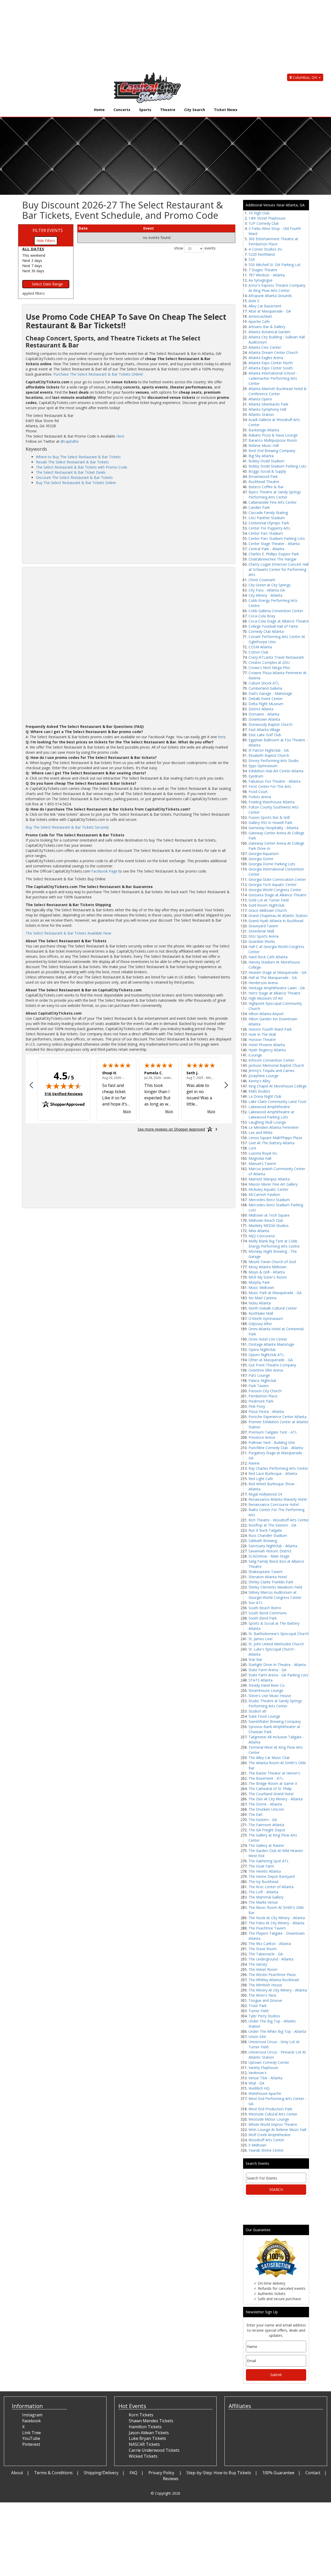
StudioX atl (257, 1711)
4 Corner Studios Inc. (266, 249)
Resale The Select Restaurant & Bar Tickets (72, 462)
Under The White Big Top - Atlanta (277, 2031)
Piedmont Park (261, 1401)
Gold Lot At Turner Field (269, 900)
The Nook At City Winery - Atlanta (277, 1918)
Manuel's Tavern (262, 1164)
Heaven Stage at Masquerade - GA (277, 972)
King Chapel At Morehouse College (278, 1086)
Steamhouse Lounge (266, 1690)
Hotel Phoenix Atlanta (267, 1045)
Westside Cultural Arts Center (273, 2114)
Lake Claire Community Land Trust (277, 1102)
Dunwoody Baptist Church (270, 724)
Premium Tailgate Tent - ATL (273, 1432)
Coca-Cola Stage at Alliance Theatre (279, 621)
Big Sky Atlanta (261, 456)
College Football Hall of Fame (273, 626)
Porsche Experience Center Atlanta (277, 1417)
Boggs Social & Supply (267, 471)
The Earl (255, 1814)
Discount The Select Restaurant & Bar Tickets (74, 477)
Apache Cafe (259, 321)
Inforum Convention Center (271, 1060)
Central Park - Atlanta (266, 549)
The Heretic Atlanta (265, 1871)
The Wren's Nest (262, 1995)
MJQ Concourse (262, 1236)
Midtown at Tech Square (269, 1215)
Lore (252, 1148)
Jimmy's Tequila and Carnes (272, 1071)
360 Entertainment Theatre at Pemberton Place (273, 241)
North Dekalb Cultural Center (273, 1308)
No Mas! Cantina (262, 1298)
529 (252, 259)
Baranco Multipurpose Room (273, 440)
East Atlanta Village (264, 730)
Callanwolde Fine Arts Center (273, 502)
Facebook (32, 2421)
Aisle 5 (254, 301)
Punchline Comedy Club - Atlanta (276, 1448)
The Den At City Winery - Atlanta (276, 1799)
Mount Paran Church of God (272, 1262)
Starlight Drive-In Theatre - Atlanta (277, 1665)
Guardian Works (262, 941)
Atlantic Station (261, 414)
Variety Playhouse (263, 2068)
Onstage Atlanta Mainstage (271, 1344)
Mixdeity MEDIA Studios (269, 1225)
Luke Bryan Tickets (147, 2438)
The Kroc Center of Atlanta (271, 1887)
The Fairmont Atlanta (266, 1825)
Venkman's (258, 2073)
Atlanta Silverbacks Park (268, 404)
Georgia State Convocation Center (277, 879)
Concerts (122, 110)
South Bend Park (263, 1618)
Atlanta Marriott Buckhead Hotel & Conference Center (278, 391)
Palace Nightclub (262, 1380)
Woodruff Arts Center (266, 2140)
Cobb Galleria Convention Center (276, 611)
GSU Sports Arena (264, 936)
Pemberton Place (263, 1396)
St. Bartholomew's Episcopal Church (279, 1634)
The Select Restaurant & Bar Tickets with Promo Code (82, 467)
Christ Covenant (262, 580)
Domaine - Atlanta (264, 714)
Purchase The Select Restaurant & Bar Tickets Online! (98, 374)
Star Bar (255, 1659)
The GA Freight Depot (267, 1830)
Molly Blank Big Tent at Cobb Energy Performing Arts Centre (274, 1244)
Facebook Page (104, 871)
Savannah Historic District (270, 1551)
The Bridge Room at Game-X (273, 1783)
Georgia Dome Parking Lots (272, 864)
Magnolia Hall (260, 1158)
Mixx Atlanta (259, 1231)
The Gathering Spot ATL (269, 1861)
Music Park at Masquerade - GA (275, 1293)
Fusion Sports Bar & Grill (269, 817)
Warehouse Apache (265, 2093)
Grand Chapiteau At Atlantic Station (278, 916)
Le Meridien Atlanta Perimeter (274, 1127)
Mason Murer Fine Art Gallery (273, 1184)
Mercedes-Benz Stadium (269, 1200)
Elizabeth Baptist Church (269, 755)
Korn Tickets (141, 2415)
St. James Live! (261, 1639)
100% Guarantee (278, 2473)
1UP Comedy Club (264, 223)
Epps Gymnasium (263, 766)
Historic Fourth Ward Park (270, 1029)
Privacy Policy (162, 2473)
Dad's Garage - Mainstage (270, 693)
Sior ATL (256, 1603)
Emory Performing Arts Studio (274, 761)
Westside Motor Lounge (269, 2119)
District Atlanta (261, 709)
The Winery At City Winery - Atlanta (278, 1990)
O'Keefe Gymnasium (266, 1318)
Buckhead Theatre (264, 482)
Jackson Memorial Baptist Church (276, 1065)
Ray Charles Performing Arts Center (278, 1468)
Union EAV (257, 2037)
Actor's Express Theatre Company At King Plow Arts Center (277, 288)
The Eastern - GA (263, 1820)
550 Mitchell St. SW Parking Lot (274, 265)
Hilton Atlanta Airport (266, 1014)
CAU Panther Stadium (267, 518)
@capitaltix (70, 441)
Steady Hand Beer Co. (267, 1685)
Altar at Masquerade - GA (270, 311)
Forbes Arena (260, 797)
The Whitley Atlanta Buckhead (274, 1980)
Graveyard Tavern (263, 926)
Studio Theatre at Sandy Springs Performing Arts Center (275, 1703)
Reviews (171, 2479)
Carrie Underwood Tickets (154, 2450)
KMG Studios (259, 1091)
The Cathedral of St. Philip (270, 1789)
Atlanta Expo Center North (271, 363)
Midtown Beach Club (266, 1220)
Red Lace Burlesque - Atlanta (273, 1473)
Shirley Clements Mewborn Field (275, 1587)
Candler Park (259, 507)
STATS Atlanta (261, 1680)
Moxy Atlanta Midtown (268, 1267)
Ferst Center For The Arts (270, 786)
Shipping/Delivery (101, 2473)
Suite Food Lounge (264, 1716)
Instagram (32, 2415)
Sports (145, 110)
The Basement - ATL (266, 1778)
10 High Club (259, 213)
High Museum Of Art (266, 998)
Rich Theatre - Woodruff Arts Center (279, 1520)
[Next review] (226, 1086)
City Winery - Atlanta (265, 595)
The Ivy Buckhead (263, 1882)
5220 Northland (262, 254)
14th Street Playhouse (267, 218)
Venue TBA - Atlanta (265, 2078)
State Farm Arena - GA (267, 1670)
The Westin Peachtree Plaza (272, 1975)
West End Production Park (270, 2109)
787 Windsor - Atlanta (267, 275)
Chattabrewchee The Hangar (273, 559)
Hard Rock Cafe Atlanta (268, 957)
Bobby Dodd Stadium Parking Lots (277, 466)
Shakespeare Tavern (266, 1572)
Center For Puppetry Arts (269, 528)
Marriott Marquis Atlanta (269, 1179)
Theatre (168, 110)
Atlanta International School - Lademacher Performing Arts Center (273, 378)
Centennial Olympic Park (269, 523)
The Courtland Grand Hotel (271, 1794)
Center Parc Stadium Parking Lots (277, 538)
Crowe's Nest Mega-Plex (269, 668)
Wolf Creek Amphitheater (270, 2135)
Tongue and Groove (265, 2000)
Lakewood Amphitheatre (269, 1107)
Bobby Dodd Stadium (266, 461)
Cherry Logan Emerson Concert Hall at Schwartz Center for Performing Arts (279, 569)
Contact (313, 2473)
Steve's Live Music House (270, 1696)
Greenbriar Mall (261, 931)
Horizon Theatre (262, 1040)
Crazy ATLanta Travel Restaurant (276, 657)
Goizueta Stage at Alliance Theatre (277, 895)
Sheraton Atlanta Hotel (268, 1577)
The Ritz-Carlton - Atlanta (270, 1944)
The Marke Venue (263, 1902)
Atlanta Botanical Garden (269, 332)
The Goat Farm (261, 1866)
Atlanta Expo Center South (271, 368)
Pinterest (31, 2444)
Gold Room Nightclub (266, 905)
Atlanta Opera (260, 399)
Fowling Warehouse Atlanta (272, 802)
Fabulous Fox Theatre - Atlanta (274, 781)
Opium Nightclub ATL (266, 1355)
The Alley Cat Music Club (269, 1758)
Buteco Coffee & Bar (266, 487)
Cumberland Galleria (265, 688)
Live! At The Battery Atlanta (272, 1143)
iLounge (255, 1055)
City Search (195, 110)
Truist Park (258, 2006)
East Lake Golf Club (265, 735)
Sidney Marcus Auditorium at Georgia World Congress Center (275, 1595)
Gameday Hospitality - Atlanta (273, 828)
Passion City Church (265, 1391)
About (17, 2473)
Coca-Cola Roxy (262, 616)
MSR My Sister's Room (268, 1277)
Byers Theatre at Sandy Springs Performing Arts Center (275, 495)
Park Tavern (259, 1386)
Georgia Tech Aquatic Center (273, 885)
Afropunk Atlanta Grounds (270, 296)
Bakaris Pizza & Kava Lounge (273, 435)
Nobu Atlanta (260, 1303)
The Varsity (258, 1964)
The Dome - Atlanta (265, 1804)
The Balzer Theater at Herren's (274, 1773)
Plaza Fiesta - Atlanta (266, 1411)
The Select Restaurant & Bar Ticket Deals (71, 472)
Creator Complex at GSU (269, 662)
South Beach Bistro (265, 1608)
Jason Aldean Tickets (149, 2433)
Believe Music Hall (264, 445)
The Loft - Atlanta (263, 1892)
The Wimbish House (265, 1985)
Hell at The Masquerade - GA (273, 978)
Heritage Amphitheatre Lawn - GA (277, 988)
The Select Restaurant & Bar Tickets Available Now (68, 933)
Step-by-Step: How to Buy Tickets (219, 2473)
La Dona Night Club (265, 1096)
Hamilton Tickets (145, 2427)
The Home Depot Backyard (272, 1876)
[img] (64, 1086)
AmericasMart (260, 316)
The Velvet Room (263, 1969)
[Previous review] (31, 1086)
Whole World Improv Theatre (273, 2124)
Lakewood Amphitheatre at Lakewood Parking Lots (271, 1114)
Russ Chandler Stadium (268, 1535)
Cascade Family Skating (268, 513)
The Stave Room (263, 1949)
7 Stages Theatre (263, 270)
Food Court (258, 792)
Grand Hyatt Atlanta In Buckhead (276, 921)
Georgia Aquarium (264, 854)
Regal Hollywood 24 (265, 1494)
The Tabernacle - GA (266, 1954)
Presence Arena (262, 1437)
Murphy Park (259, 1282)
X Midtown (257, 2145)
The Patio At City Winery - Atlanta (276, 1923)
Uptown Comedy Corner (269, 2062)
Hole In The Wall (262, 1034)
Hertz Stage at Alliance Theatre (274, 993)
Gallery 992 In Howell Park (270, 823)
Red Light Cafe (261, 1479)
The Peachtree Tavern (267, 1928)
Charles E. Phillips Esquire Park (274, 554)
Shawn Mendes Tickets (151, 2421)
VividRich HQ (259, 2088)
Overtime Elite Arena (266, 1370)
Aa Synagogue (261, 280)
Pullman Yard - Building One (272, 1442)
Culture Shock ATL (264, 683)
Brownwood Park (263, 476)
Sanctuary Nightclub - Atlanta (273, 1546)
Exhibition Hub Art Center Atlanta (276, 771)
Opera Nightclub (262, 1349)
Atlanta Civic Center (265, 347)
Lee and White (261, 1133)
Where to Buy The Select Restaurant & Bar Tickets (78, 457)
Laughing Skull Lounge (267, 1122)
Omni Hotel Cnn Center (268, 1339)
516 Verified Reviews (64, 1094)
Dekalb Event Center (266, 699)
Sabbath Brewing (263, 1541)
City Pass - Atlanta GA (267, 590)
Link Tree (32, 2433)
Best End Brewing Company (272, 451)
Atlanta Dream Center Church (273, 352)
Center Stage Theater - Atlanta (274, 544)
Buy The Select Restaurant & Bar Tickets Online (76, 483)
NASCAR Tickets (144, 2444)
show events (195, 248)
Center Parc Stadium (266, 533)
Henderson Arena (263, 983)
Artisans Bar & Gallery (267, 327)
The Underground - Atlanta (271, 1959)
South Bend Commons (268, 1613)
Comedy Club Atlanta (266, 631)
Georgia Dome (261, 859)
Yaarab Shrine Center (266, 2150)
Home (99, 110)
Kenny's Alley (259, 1081)
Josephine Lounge (264, 1076)
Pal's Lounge (259, 1375)
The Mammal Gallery (266, 1897)
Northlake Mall (261, 1313)
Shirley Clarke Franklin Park (271, 1582)
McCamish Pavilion (264, 1194)
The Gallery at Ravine (266, 1845)
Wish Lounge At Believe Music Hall (277, 2130)
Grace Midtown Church (268, 910)
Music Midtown (261, 1287)
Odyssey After (260, 1324)
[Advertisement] (155, 36)
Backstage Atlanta (264, 430)
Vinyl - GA (256, 2083)
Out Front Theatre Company (272, 1365)
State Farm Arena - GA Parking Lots (278, 1675)
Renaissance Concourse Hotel (274, 1504)
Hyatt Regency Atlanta (267, 1050)
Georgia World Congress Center (275, 890)
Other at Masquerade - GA (271, 1360)
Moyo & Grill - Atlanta (267, 1272)
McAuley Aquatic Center (268, 1189)
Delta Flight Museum (266, 704)
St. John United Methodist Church (276, 1644)
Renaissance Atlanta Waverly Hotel (278, 1499)
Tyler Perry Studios (264, 2016)
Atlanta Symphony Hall (267, 409)
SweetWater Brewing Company (275, 1721)
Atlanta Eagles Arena (266, 358)
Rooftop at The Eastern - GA (272, 1525)
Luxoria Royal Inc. (263, 1153)
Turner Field (258, 2011)
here (222, 737)
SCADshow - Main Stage (269, 1556)
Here (120, 436)
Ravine (254, 1463)
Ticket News (226, 110)
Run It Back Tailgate (265, 1530)
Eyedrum (256, 776)
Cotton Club (258, 652)
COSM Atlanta (260, 647)
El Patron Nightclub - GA (269, 750)
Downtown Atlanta (264, 719)
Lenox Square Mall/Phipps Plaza (275, 1138)
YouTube (31, 2438)
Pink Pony (257, 1406)
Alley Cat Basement (265, 306)
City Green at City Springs (270, 585)
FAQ (133, 2473)
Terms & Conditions (53, 2473)
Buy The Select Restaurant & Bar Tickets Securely (67, 827)
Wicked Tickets (143, 2456)
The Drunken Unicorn (266, 1809)
